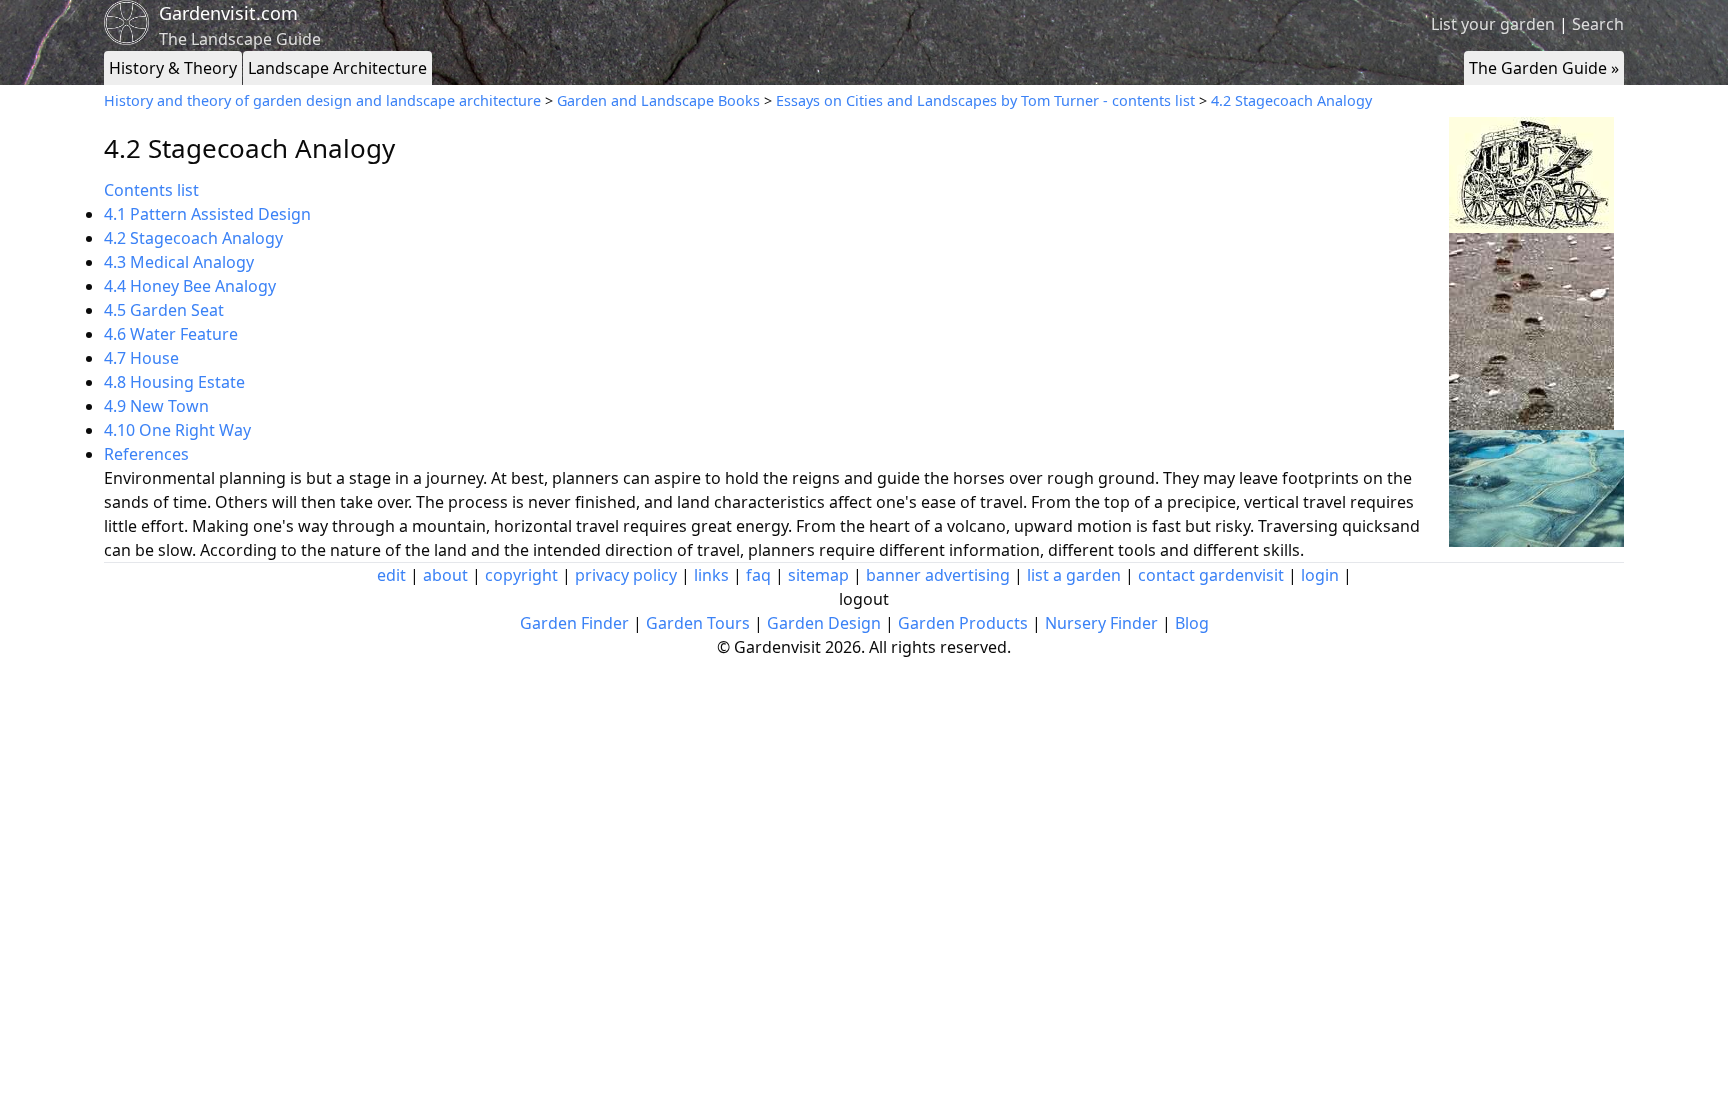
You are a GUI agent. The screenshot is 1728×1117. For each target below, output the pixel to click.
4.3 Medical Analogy (179, 262)
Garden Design (824, 623)
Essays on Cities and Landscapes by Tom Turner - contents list (985, 100)
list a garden (1074, 575)
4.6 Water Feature (171, 334)
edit (391, 575)
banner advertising (938, 575)
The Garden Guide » (1544, 68)
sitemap (818, 575)
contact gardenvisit (1211, 575)
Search (1598, 24)
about (445, 575)
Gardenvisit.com (228, 13)
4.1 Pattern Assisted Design (207, 214)
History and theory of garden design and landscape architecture (322, 100)
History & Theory (173, 68)
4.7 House (141, 358)
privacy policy (626, 575)
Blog (1192, 623)
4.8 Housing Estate (174, 382)
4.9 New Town (156, 406)
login (1320, 575)
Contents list (151, 190)
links (711, 575)
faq (758, 575)
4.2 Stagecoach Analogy (1291, 100)
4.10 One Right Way (177, 430)
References (146, 454)
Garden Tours (698, 623)
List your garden (1493, 24)
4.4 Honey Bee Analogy (190, 286)
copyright (521, 575)
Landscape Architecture (337, 68)
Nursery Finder (1101, 623)
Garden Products (963, 623)
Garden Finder (574, 623)
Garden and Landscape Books (658, 100)
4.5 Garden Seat (164, 310)
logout (864, 599)
